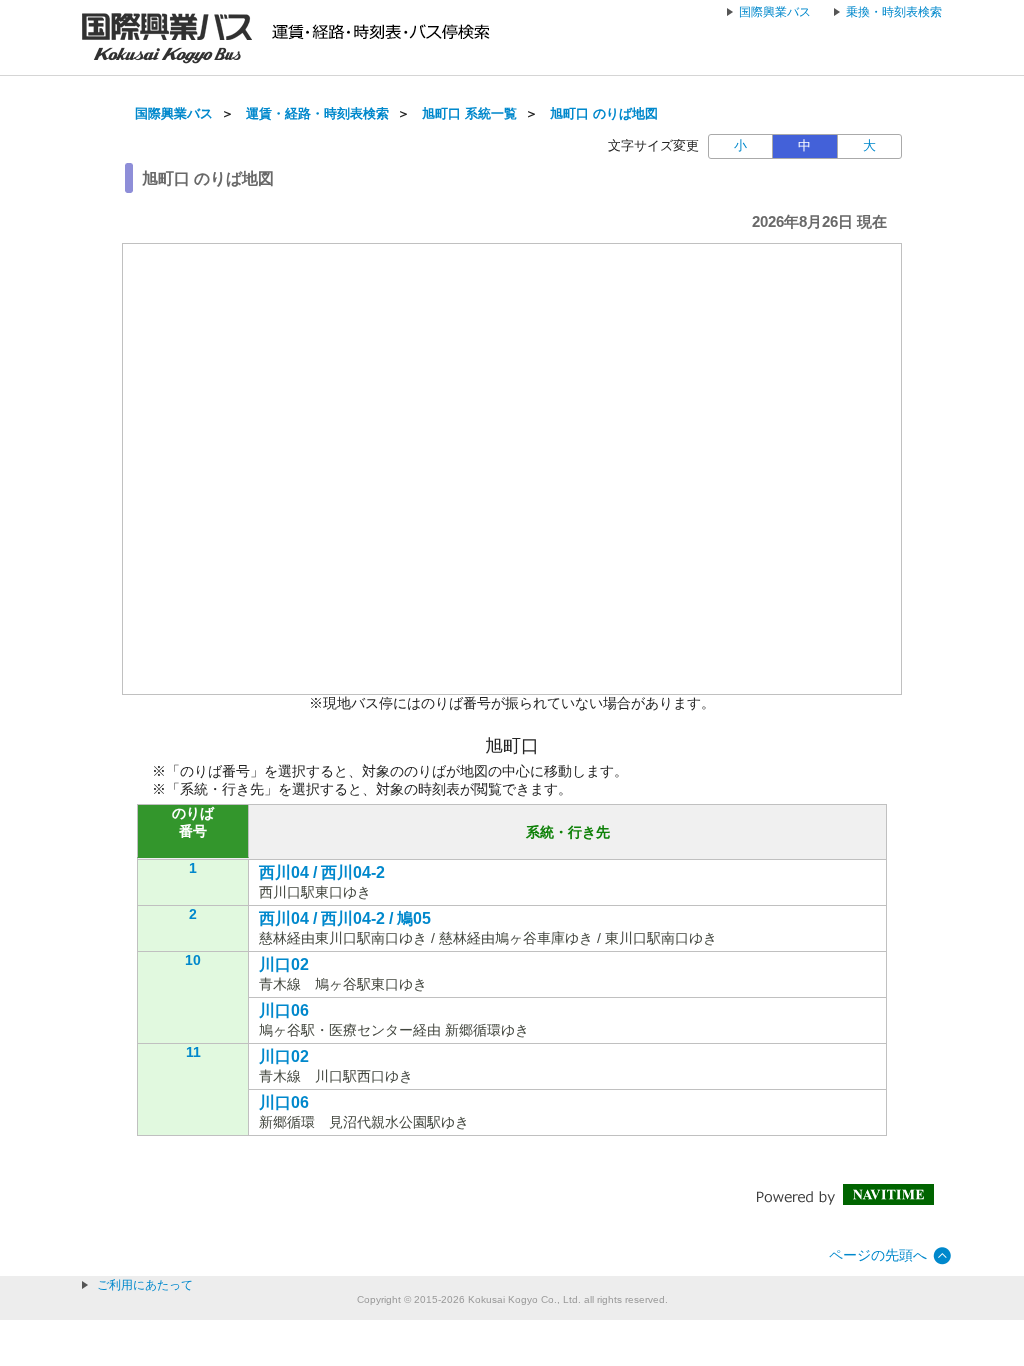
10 (193, 960)
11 (193, 1052)
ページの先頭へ (878, 1255)
